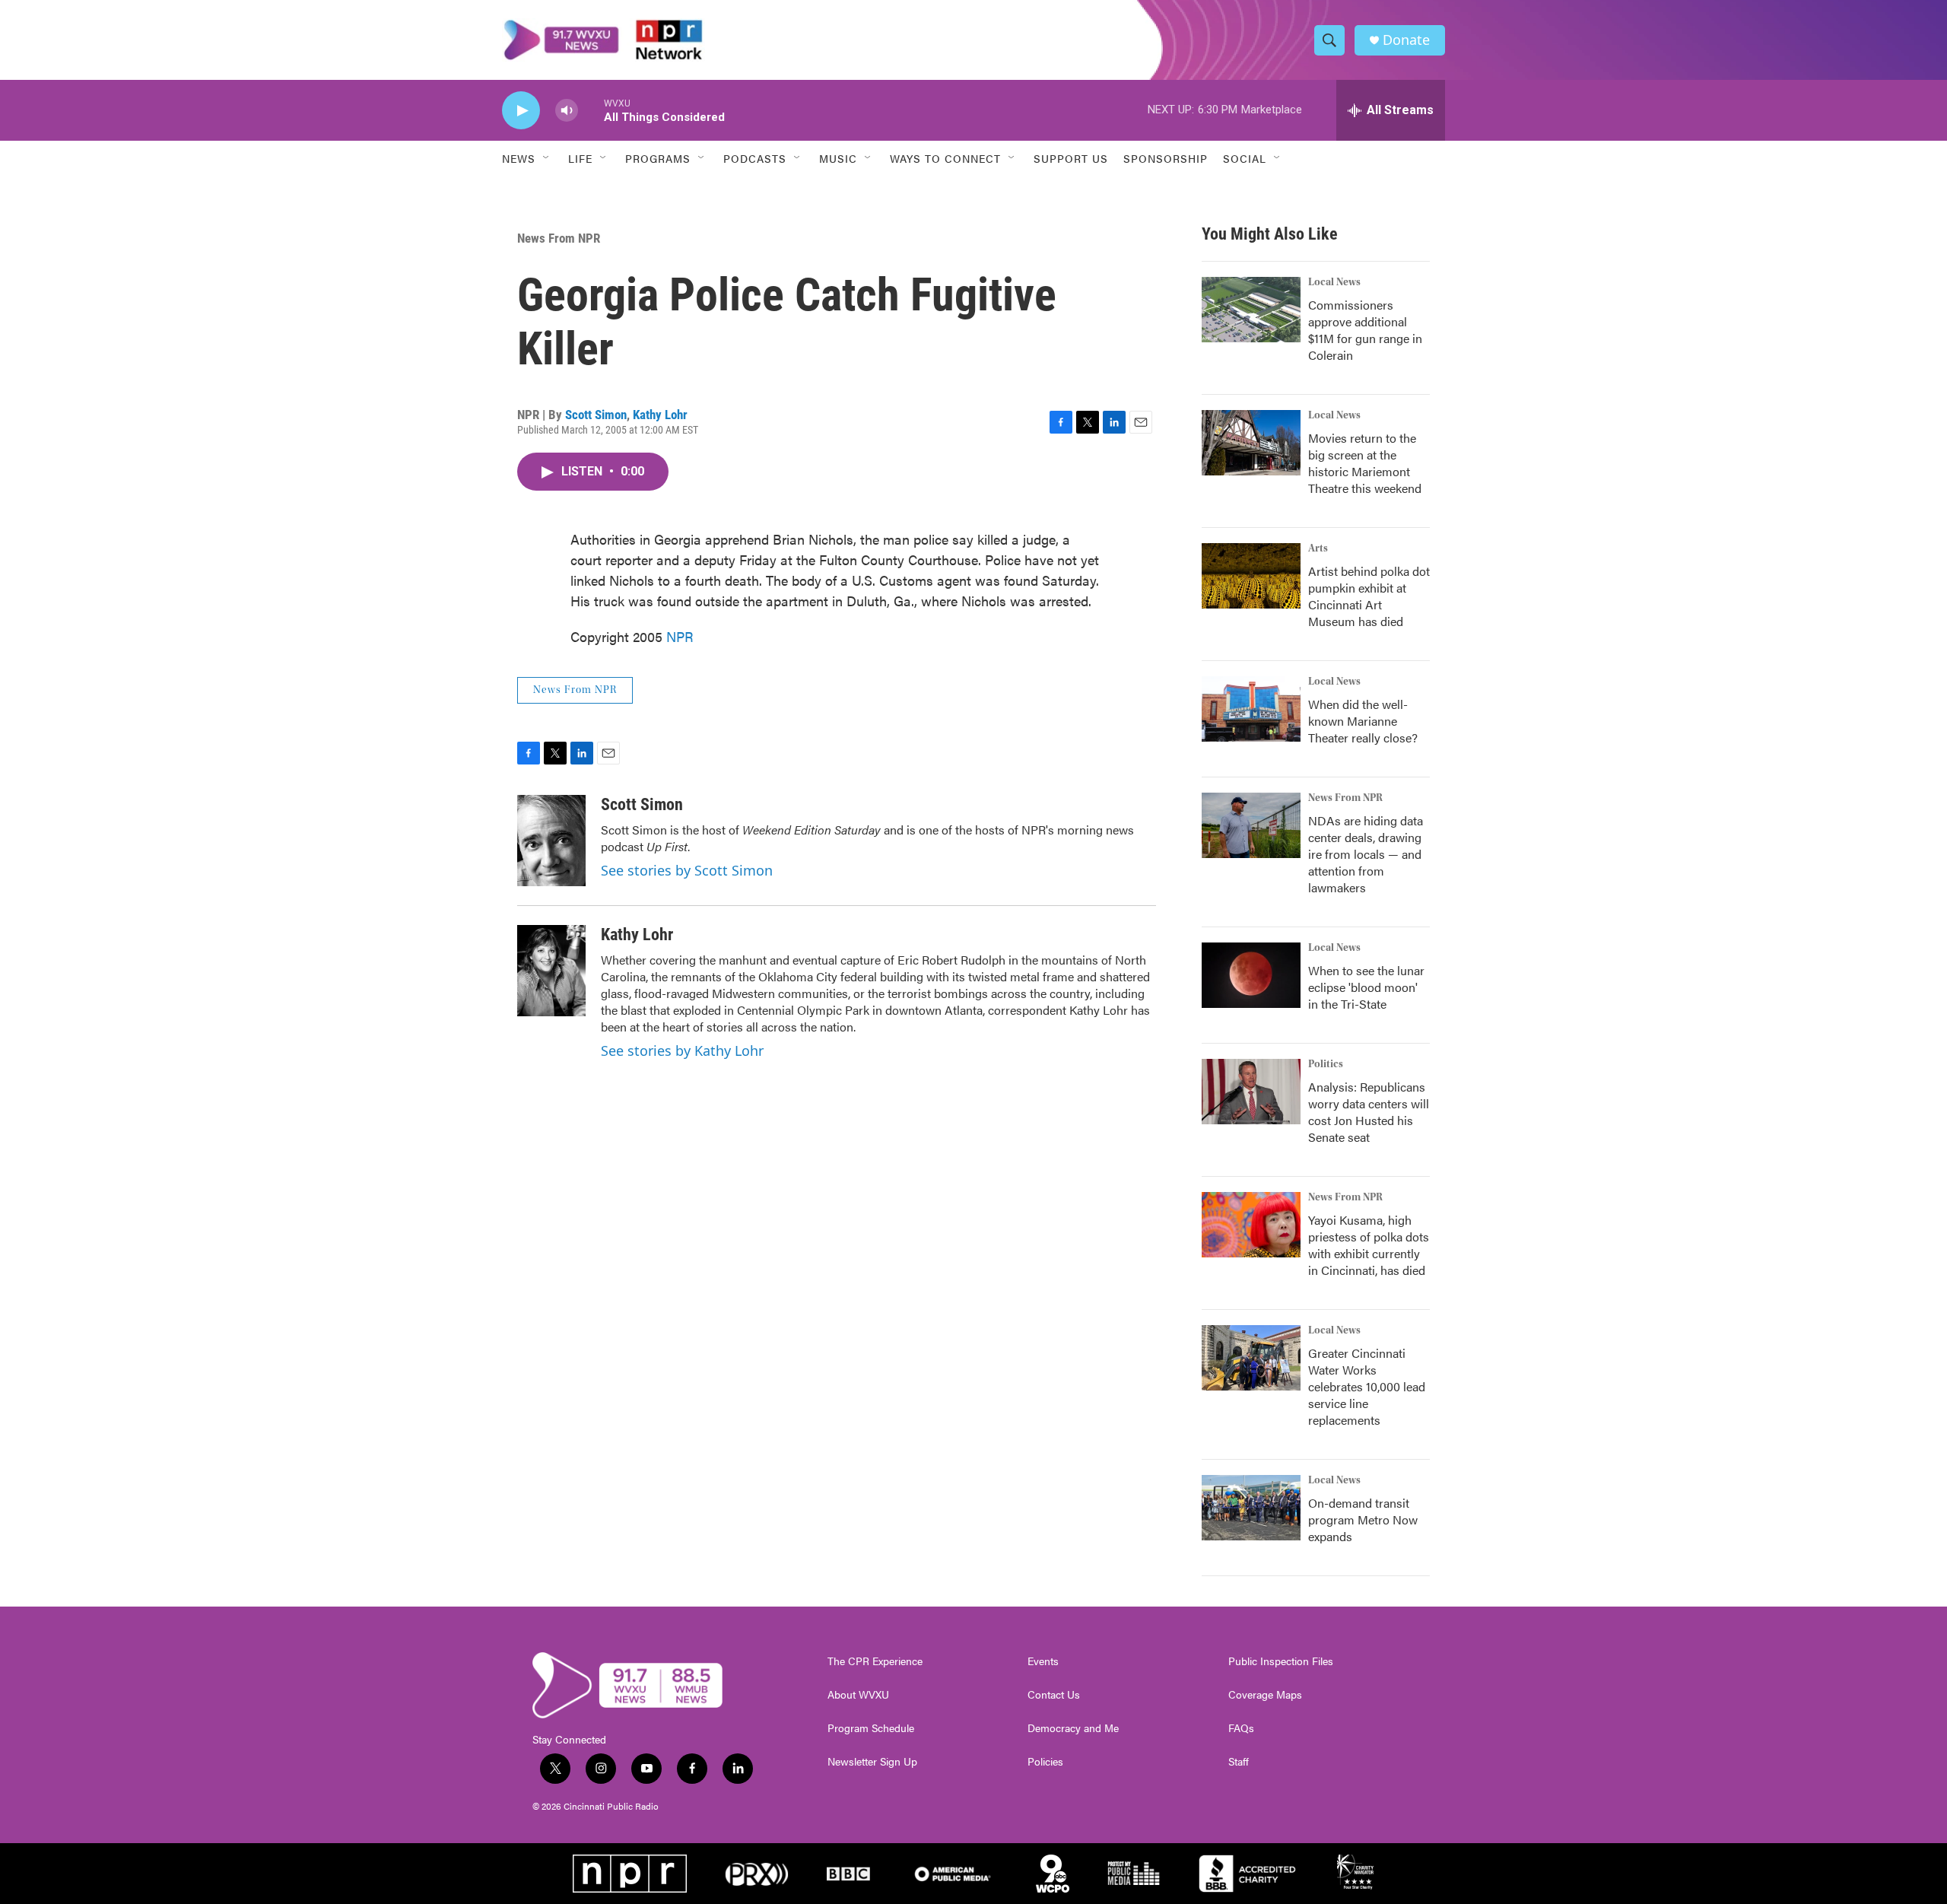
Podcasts (755, 158)
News (519, 158)
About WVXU (858, 1695)
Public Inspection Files (1281, 1661)
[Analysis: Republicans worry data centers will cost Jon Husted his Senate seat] (1251, 1092)
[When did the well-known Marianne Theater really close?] (1251, 709)
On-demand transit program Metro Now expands (1363, 1519)
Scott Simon (596, 415)
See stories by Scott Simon (687, 870)
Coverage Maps (1265, 1695)
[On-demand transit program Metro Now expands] (1251, 1508)
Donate (1406, 40)
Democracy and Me (1073, 1728)
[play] (521, 111)
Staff (1239, 1762)
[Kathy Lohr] (551, 971)
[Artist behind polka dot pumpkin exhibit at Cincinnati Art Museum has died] (1251, 576)
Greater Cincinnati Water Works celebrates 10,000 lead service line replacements (1367, 1386)
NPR (680, 636)
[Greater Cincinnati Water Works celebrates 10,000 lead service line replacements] (1251, 1358)
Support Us (1071, 158)
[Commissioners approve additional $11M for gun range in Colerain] (1251, 310)
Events (1043, 1661)
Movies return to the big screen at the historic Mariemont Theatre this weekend (1365, 463)
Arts (1318, 548)
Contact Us (1054, 1695)
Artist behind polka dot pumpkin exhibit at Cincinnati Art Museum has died (1369, 596)
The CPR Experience (875, 1661)
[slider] (591, 110)
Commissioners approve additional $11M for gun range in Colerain (1365, 330)
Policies (1045, 1762)
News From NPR (559, 238)
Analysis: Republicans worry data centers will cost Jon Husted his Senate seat (1369, 1112)
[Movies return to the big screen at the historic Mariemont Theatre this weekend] (1251, 443)
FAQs (1241, 1728)
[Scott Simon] (551, 841)
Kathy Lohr (660, 415)
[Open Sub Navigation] (547, 158)
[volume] (567, 111)
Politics (1326, 1064)
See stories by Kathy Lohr (682, 1051)
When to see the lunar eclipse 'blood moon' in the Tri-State (1366, 987)
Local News (1334, 282)
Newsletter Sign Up (872, 1762)
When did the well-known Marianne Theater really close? (1363, 721)
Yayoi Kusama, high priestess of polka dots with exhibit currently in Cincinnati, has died (1369, 1245)
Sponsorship (1166, 158)
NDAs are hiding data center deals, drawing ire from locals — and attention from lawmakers (1366, 854)
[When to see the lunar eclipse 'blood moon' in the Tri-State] (1251, 975)
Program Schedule (871, 1728)
